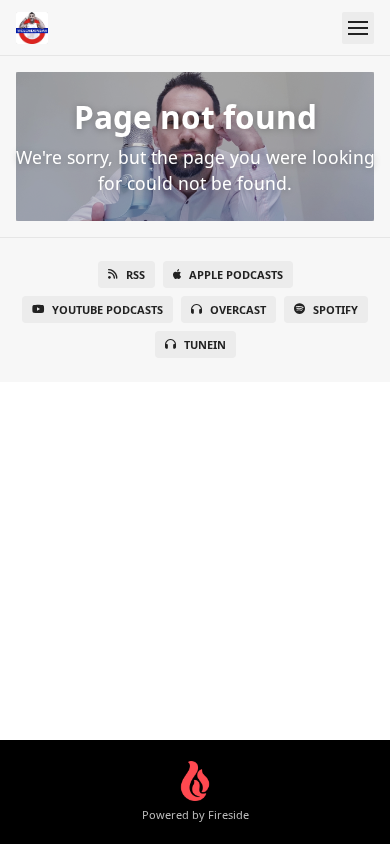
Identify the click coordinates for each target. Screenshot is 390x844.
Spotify (335, 309)
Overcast (238, 309)
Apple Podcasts (236, 274)
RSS (135, 274)
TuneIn (205, 344)
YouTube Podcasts (107, 309)
